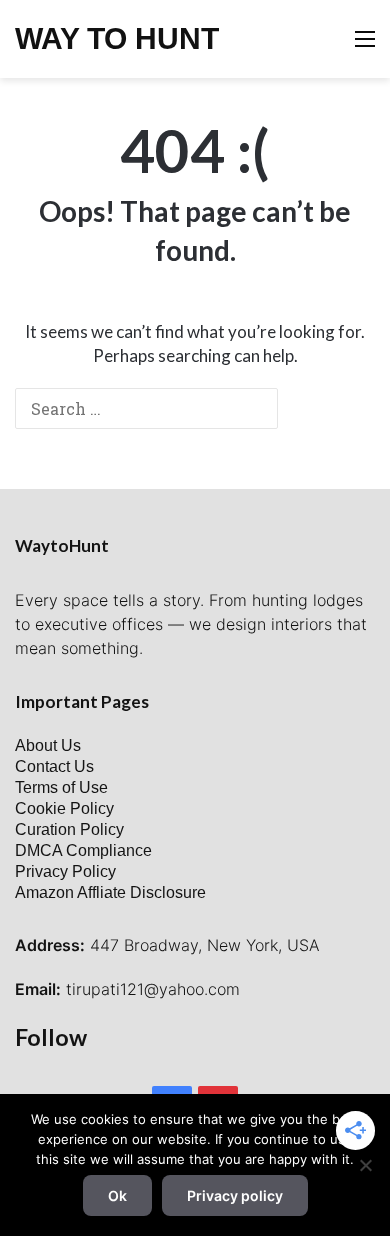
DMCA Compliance (83, 850)
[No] (365, 1165)
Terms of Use (61, 787)
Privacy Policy (65, 871)
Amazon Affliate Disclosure (110, 892)
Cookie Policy (64, 808)
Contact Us (54, 766)
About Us (48, 745)
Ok (117, 1195)
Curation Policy (69, 829)
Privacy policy (235, 1195)
